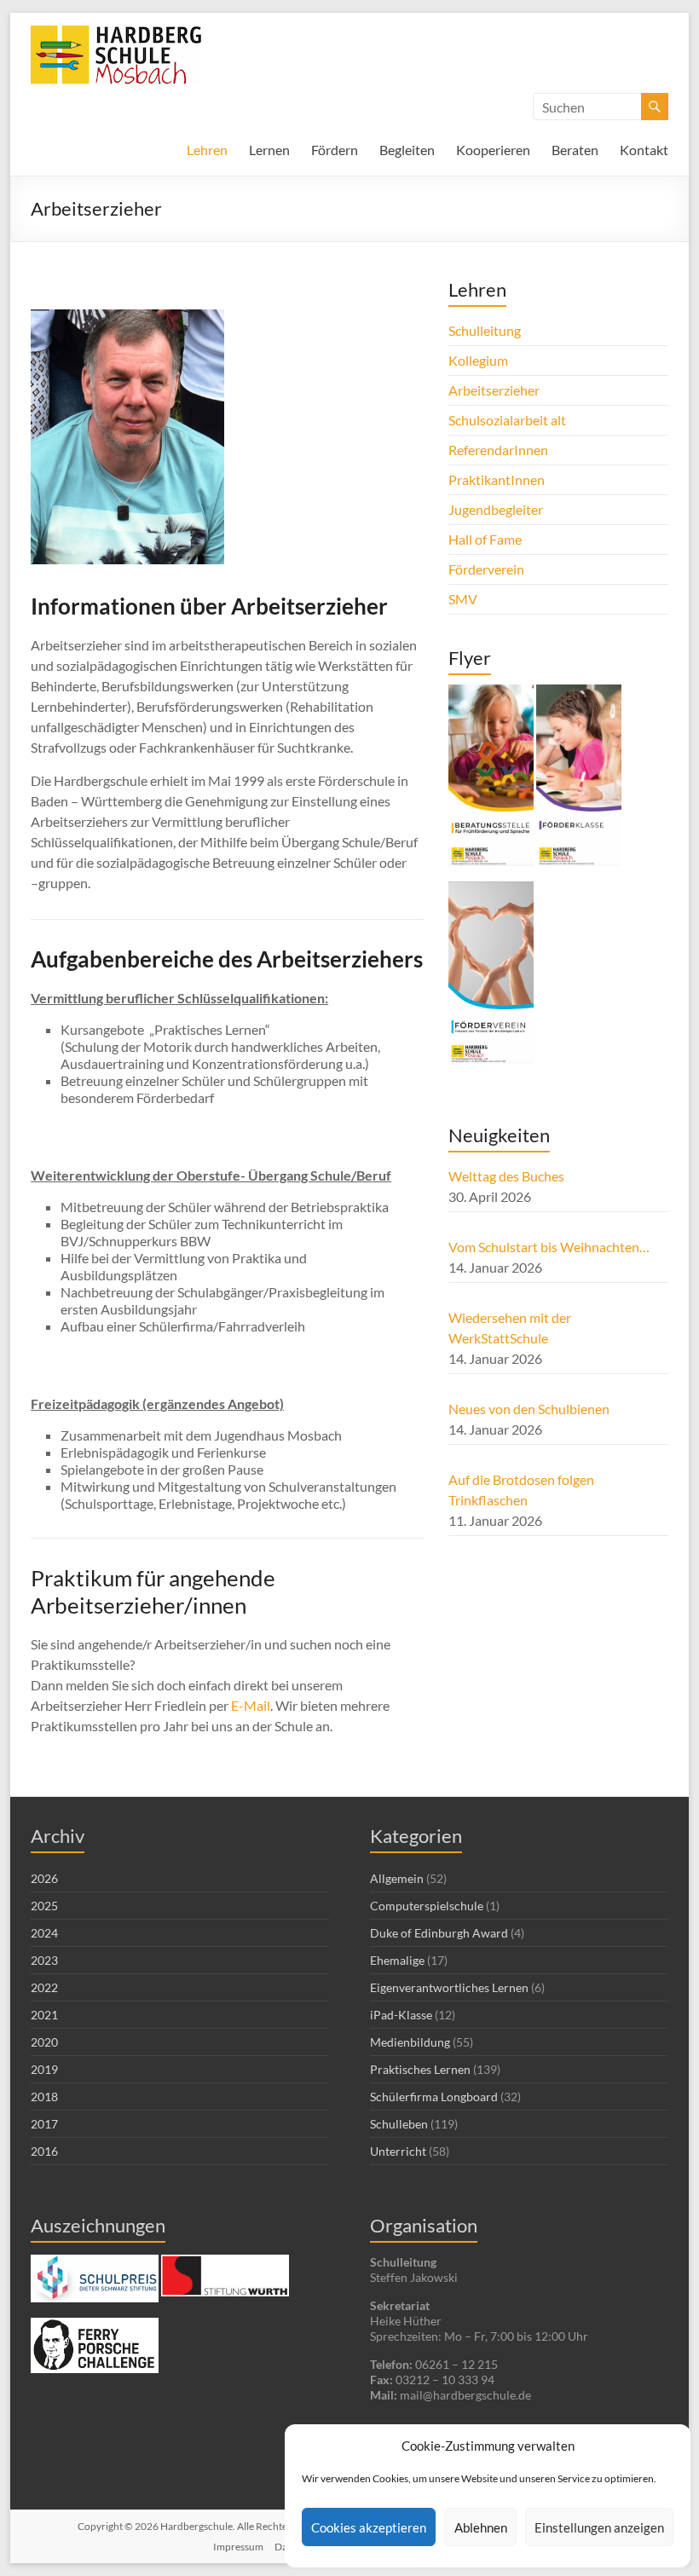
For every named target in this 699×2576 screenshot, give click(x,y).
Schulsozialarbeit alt (507, 420)
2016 (44, 2151)
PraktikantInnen (497, 479)
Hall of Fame (485, 539)
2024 (44, 1933)
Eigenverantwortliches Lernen (449, 1987)
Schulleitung (485, 330)
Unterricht (398, 2151)
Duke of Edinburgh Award (439, 1933)
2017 (44, 2124)
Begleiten (407, 150)
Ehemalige (397, 1960)
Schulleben (399, 2124)
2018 (44, 2097)
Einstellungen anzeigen (599, 2527)
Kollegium (478, 360)
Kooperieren (493, 150)
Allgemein (397, 1878)
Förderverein (486, 569)
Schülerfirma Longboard (434, 2097)
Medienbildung (410, 2042)
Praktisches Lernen (420, 2069)
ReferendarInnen (498, 450)
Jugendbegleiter (496, 509)
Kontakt (644, 150)
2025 (44, 1906)
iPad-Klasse (401, 2015)
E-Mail (251, 1705)
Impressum (238, 2547)
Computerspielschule (427, 1906)
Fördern (335, 150)
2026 (44, 1878)
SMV (463, 599)
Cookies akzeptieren (369, 2527)
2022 (44, 1987)
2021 (44, 2015)
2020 (44, 2042)
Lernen (269, 150)
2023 (44, 1960)
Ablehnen (481, 2527)
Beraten (575, 150)
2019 (44, 2069)
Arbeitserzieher (494, 390)
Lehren (207, 150)
